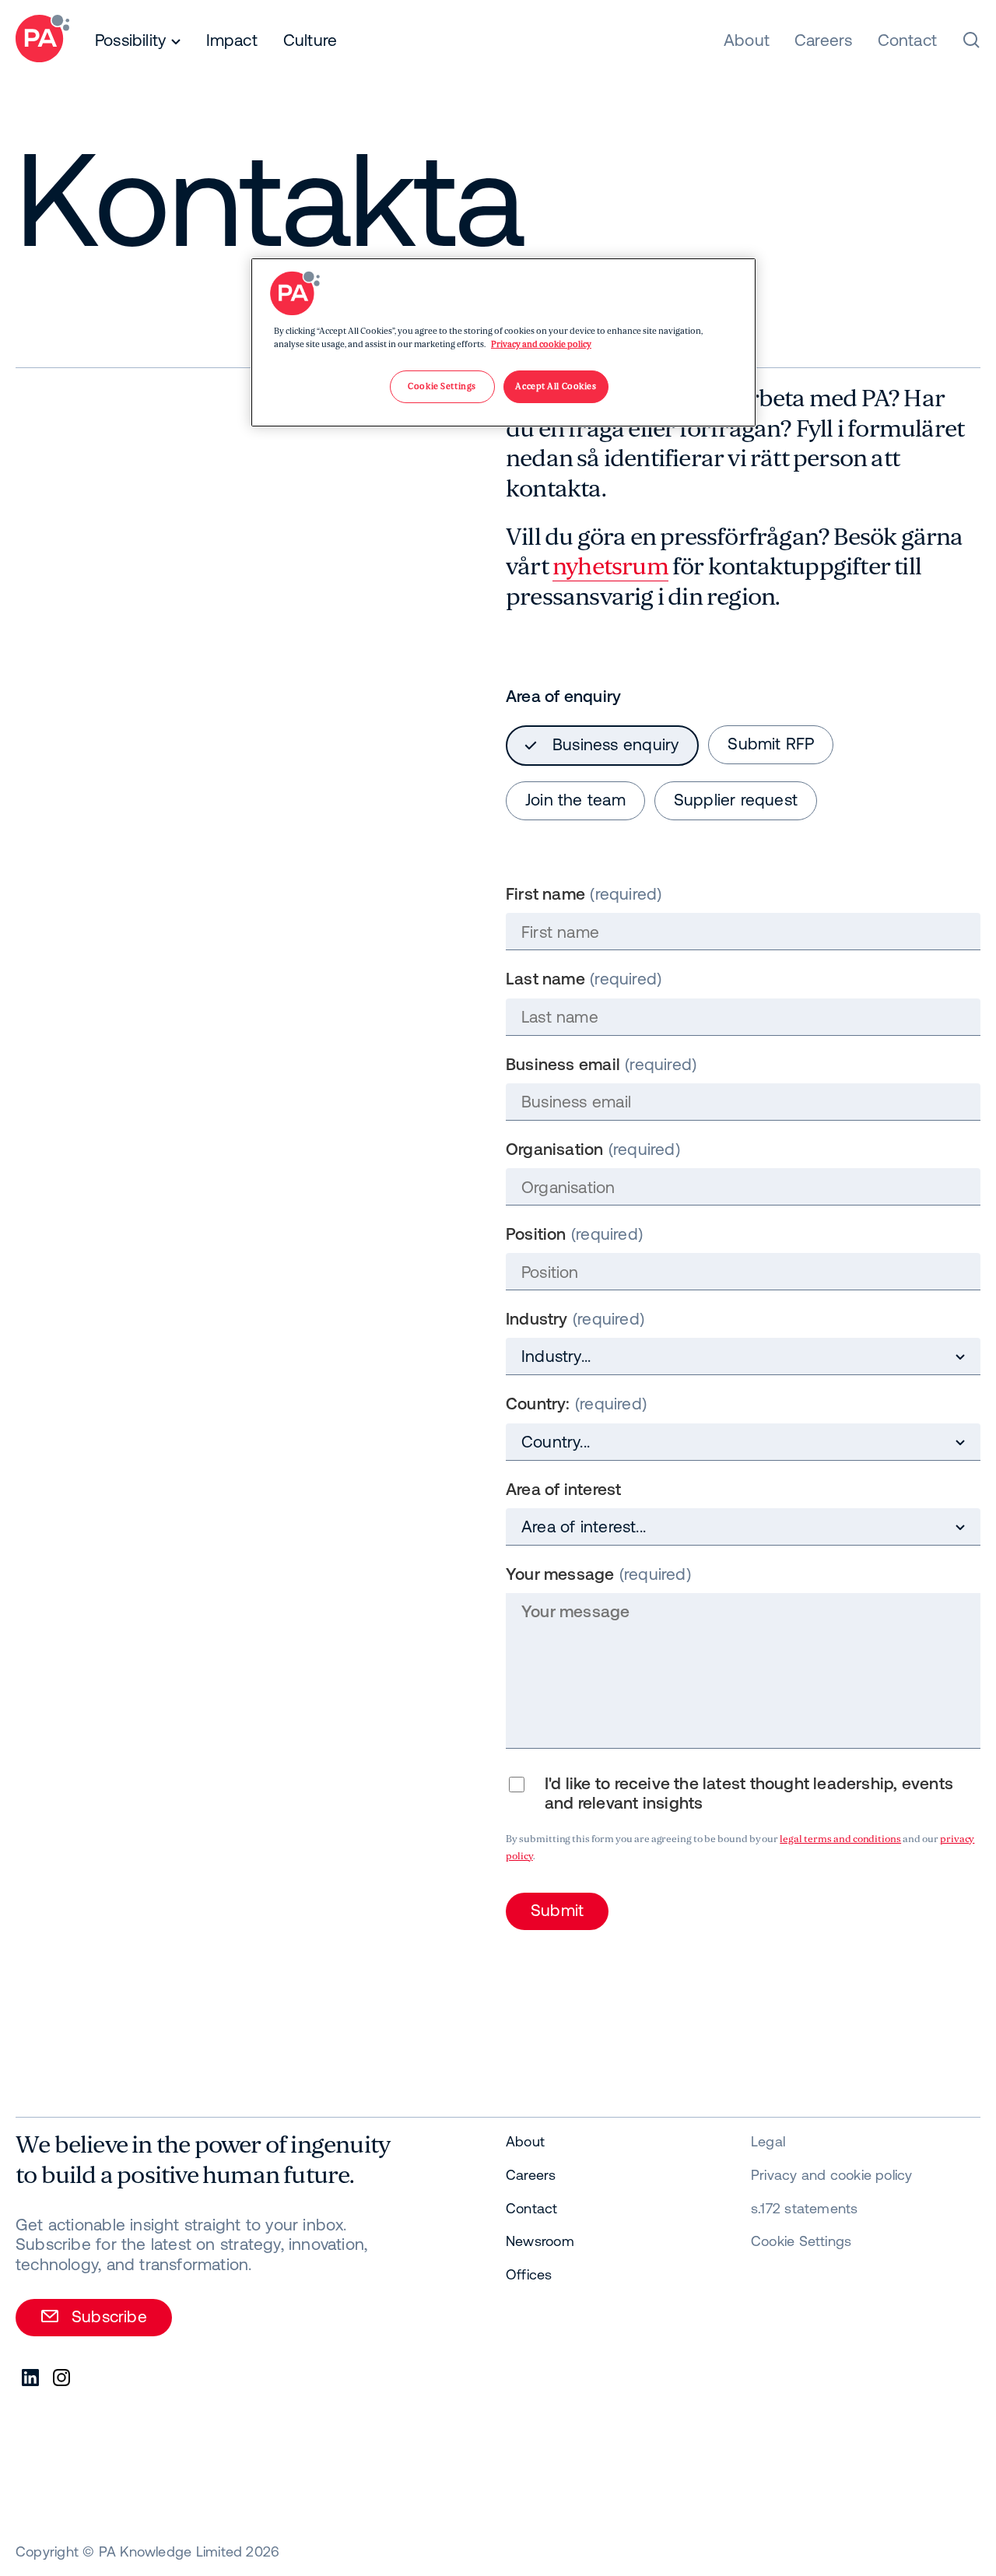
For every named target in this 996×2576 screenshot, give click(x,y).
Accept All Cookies (556, 386)
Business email (563, 1064)
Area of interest (563, 1489)
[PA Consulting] (42, 41)
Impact (232, 40)
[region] (503, 342)
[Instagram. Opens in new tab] (62, 2378)
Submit (557, 1910)
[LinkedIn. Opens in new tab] (31, 2378)
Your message (560, 1574)
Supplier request (736, 799)
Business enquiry (615, 744)
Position (536, 1234)
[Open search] (971, 40)
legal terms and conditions (840, 1839)
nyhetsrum (610, 567)
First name (545, 893)
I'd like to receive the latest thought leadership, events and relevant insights (749, 1793)
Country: (538, 1403)
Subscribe (109, 2316)
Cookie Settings (801, 2241)
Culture (310, 40)
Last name (545, 978)
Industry (537, 1318)
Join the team (575, 799)
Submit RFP (771, 743)
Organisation (555, 1149)
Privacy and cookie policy (541, 344)
